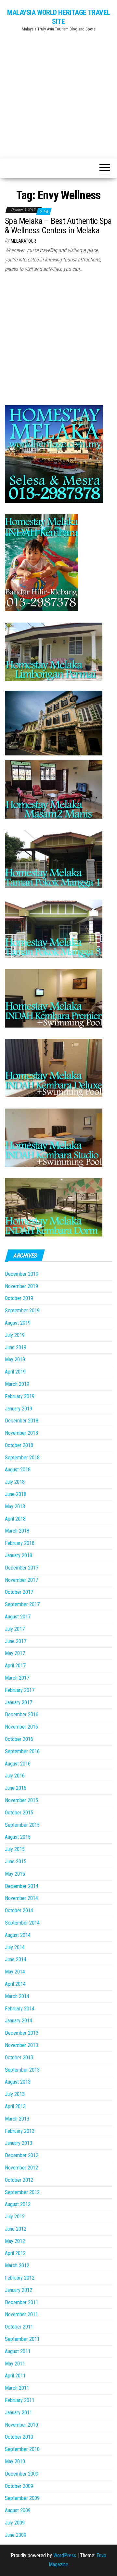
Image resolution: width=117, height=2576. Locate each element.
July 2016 (15, 1776)
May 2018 (15, 1506)
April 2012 (15, 2253)
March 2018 (17, 1531)
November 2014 (21, 1898)
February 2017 (20, 1690)
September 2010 (22, 2449)
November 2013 (21, 2045)
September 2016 (22, 1751)
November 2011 (21, 2314)
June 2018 (16, 1494)
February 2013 (20, 2131)
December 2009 (22, 2474)
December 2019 (22, 1274)
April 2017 (15, 1666)
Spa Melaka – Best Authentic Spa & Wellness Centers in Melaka (58, 226)
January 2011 (19, 2413)
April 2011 (15, 2376)
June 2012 (16, 2229)
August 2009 (18, 2510)
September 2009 (22, 2498)
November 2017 (21, 1580)
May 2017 (15, 1653)
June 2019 (16, 1347)
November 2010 (21, 2425)
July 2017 (15, 1629)
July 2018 (15, 1482)
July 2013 (15, 2094)
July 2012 (15, 2217)
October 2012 (19, 2180)
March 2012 (17, 2265)
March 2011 (17, 2388)
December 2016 (22, 1714)
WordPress (65, 2555)
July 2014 (15, 1947)
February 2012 (20, 2278)
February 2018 (20, 1543)
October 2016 (19, 1739)
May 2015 (15, 1874)
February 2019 (20, 1396)
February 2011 (20, 2400)
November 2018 (21, 1433)
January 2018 (19, 1555)
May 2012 (15, 2241)
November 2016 (21, 1727)
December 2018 (22, 1421)
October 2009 (19, 2486)
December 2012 (22, 2155)
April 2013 (15, 2106)
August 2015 (18, 1837)
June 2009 (16, 2535)
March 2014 (17, 1996)
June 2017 (16, 1641)
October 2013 (19, 2058)
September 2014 (22, 1923)
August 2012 (18, 2204)
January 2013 (19, 2143)
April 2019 (15, 1372)
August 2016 (18, 1764)
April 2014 (15, 1984)
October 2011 (19, 2327)
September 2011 (22, 2339)
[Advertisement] (58, 92)
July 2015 (15, 1849)
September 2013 (22, 2070)
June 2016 (16, 1788)
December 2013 (22, 2033)
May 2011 (15, 2364)
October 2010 (19, 2437)
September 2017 (22, 1604)
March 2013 (17, 2119)
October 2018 (19, 1445)
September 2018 (22, 1458)
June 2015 (16, 1862)
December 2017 (22, 1568)
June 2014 (16, 1959)
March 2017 (17, 1678)
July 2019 (15, 1335)
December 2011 (22, 2302)
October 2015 (19, 1813)
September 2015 (22, 1825)
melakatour (23, 241)
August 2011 (18, 2351)
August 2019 (18, 1323)
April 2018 (15, 1519)
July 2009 (15, 2523)
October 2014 (19, 1910)
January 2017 (19, 1702)
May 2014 (15, 1972)
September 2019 (22, 1311)
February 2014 (20, 2009)
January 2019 (19, 1409)
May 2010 (15, 2461)
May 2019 (15, 1359)
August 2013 (18, 2082)
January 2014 (19, 2021)
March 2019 (17, 1384)
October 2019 (19, 1298)
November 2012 (21, 2168)
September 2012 (22, 2192)
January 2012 (19, 2290)
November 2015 (21, 1800)
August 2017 (18, 1617)
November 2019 (21, 1286)
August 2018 (18, 1470)
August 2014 (18, 1935)
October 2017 (19, 1592)
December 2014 (22, 1886)
